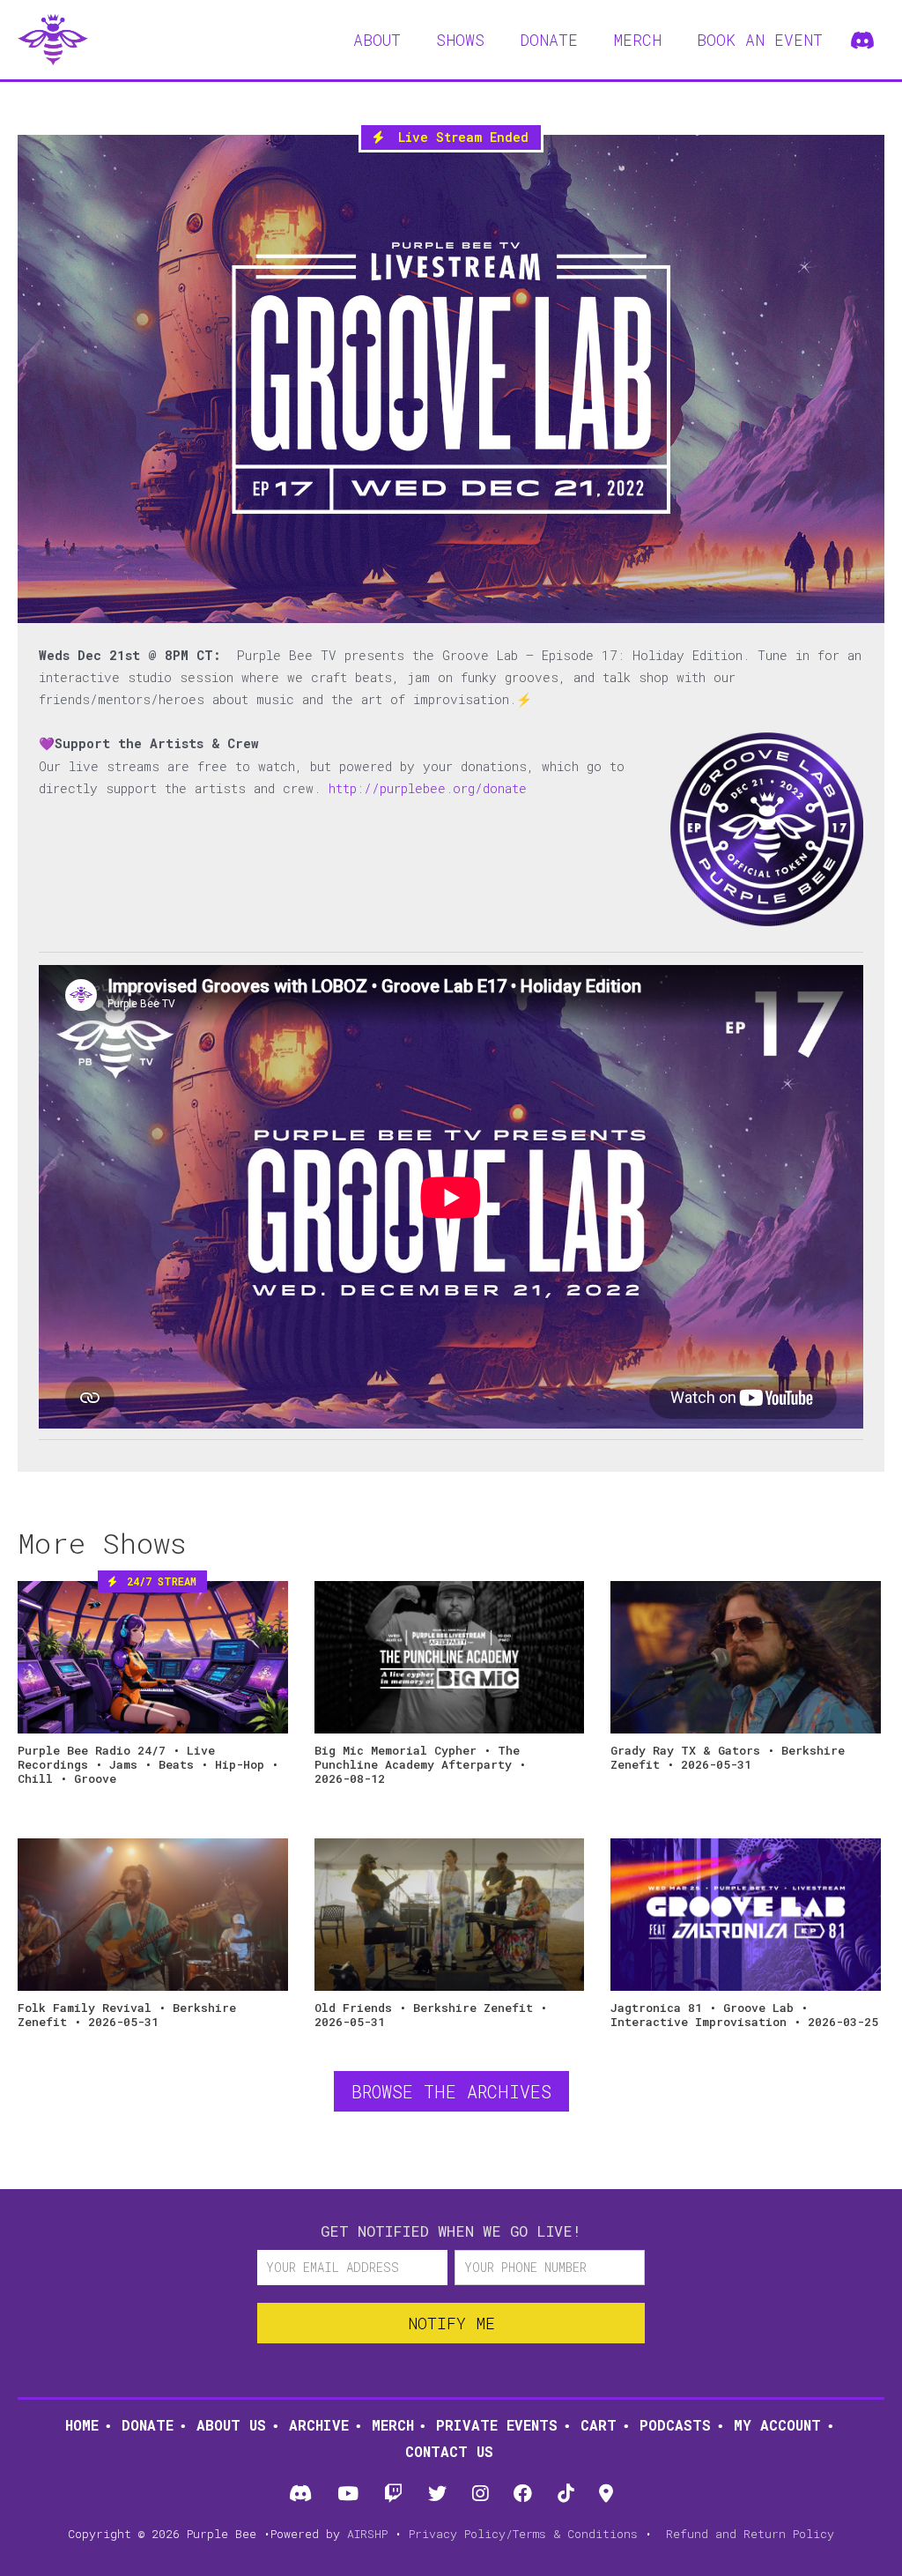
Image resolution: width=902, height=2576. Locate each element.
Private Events (497, 2425)
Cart (599, 2425)
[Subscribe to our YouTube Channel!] (347, 2494)
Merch (393, 2425)
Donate (148, 2425)
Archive (319, 2425)
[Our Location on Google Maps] (606, 2494)
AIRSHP (367, 2534)
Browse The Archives (451, 2091)
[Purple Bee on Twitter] (437, 2494)
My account (777, 2425)
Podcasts (675, 2425)
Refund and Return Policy (750, 2534)
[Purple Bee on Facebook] (523, 2494)
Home (82, 2425)
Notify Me (451, 2323)
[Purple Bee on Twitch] (393, 2494)
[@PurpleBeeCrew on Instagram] (481, 2494)
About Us (231, 2425)
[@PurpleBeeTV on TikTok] (566, 2494)
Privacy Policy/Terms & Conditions (523, 2534)
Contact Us (449, 2451)
